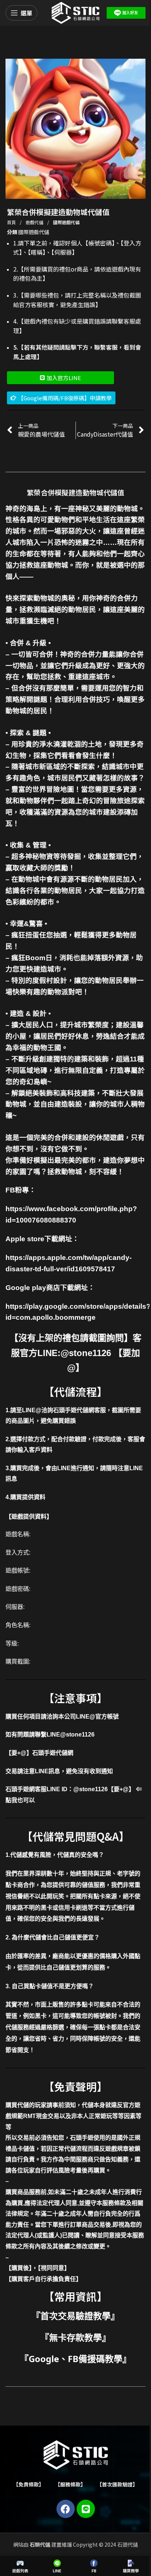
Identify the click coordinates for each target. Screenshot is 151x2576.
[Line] (86, 2509)
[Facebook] (66, 2509)
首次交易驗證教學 (75, 2316)
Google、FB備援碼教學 (75, 2359)
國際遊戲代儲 (66, 222)
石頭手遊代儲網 (53, 1753)
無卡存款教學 (75, 2337)
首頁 (12, 222)
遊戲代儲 (35, 222)
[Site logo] (75, 12)
